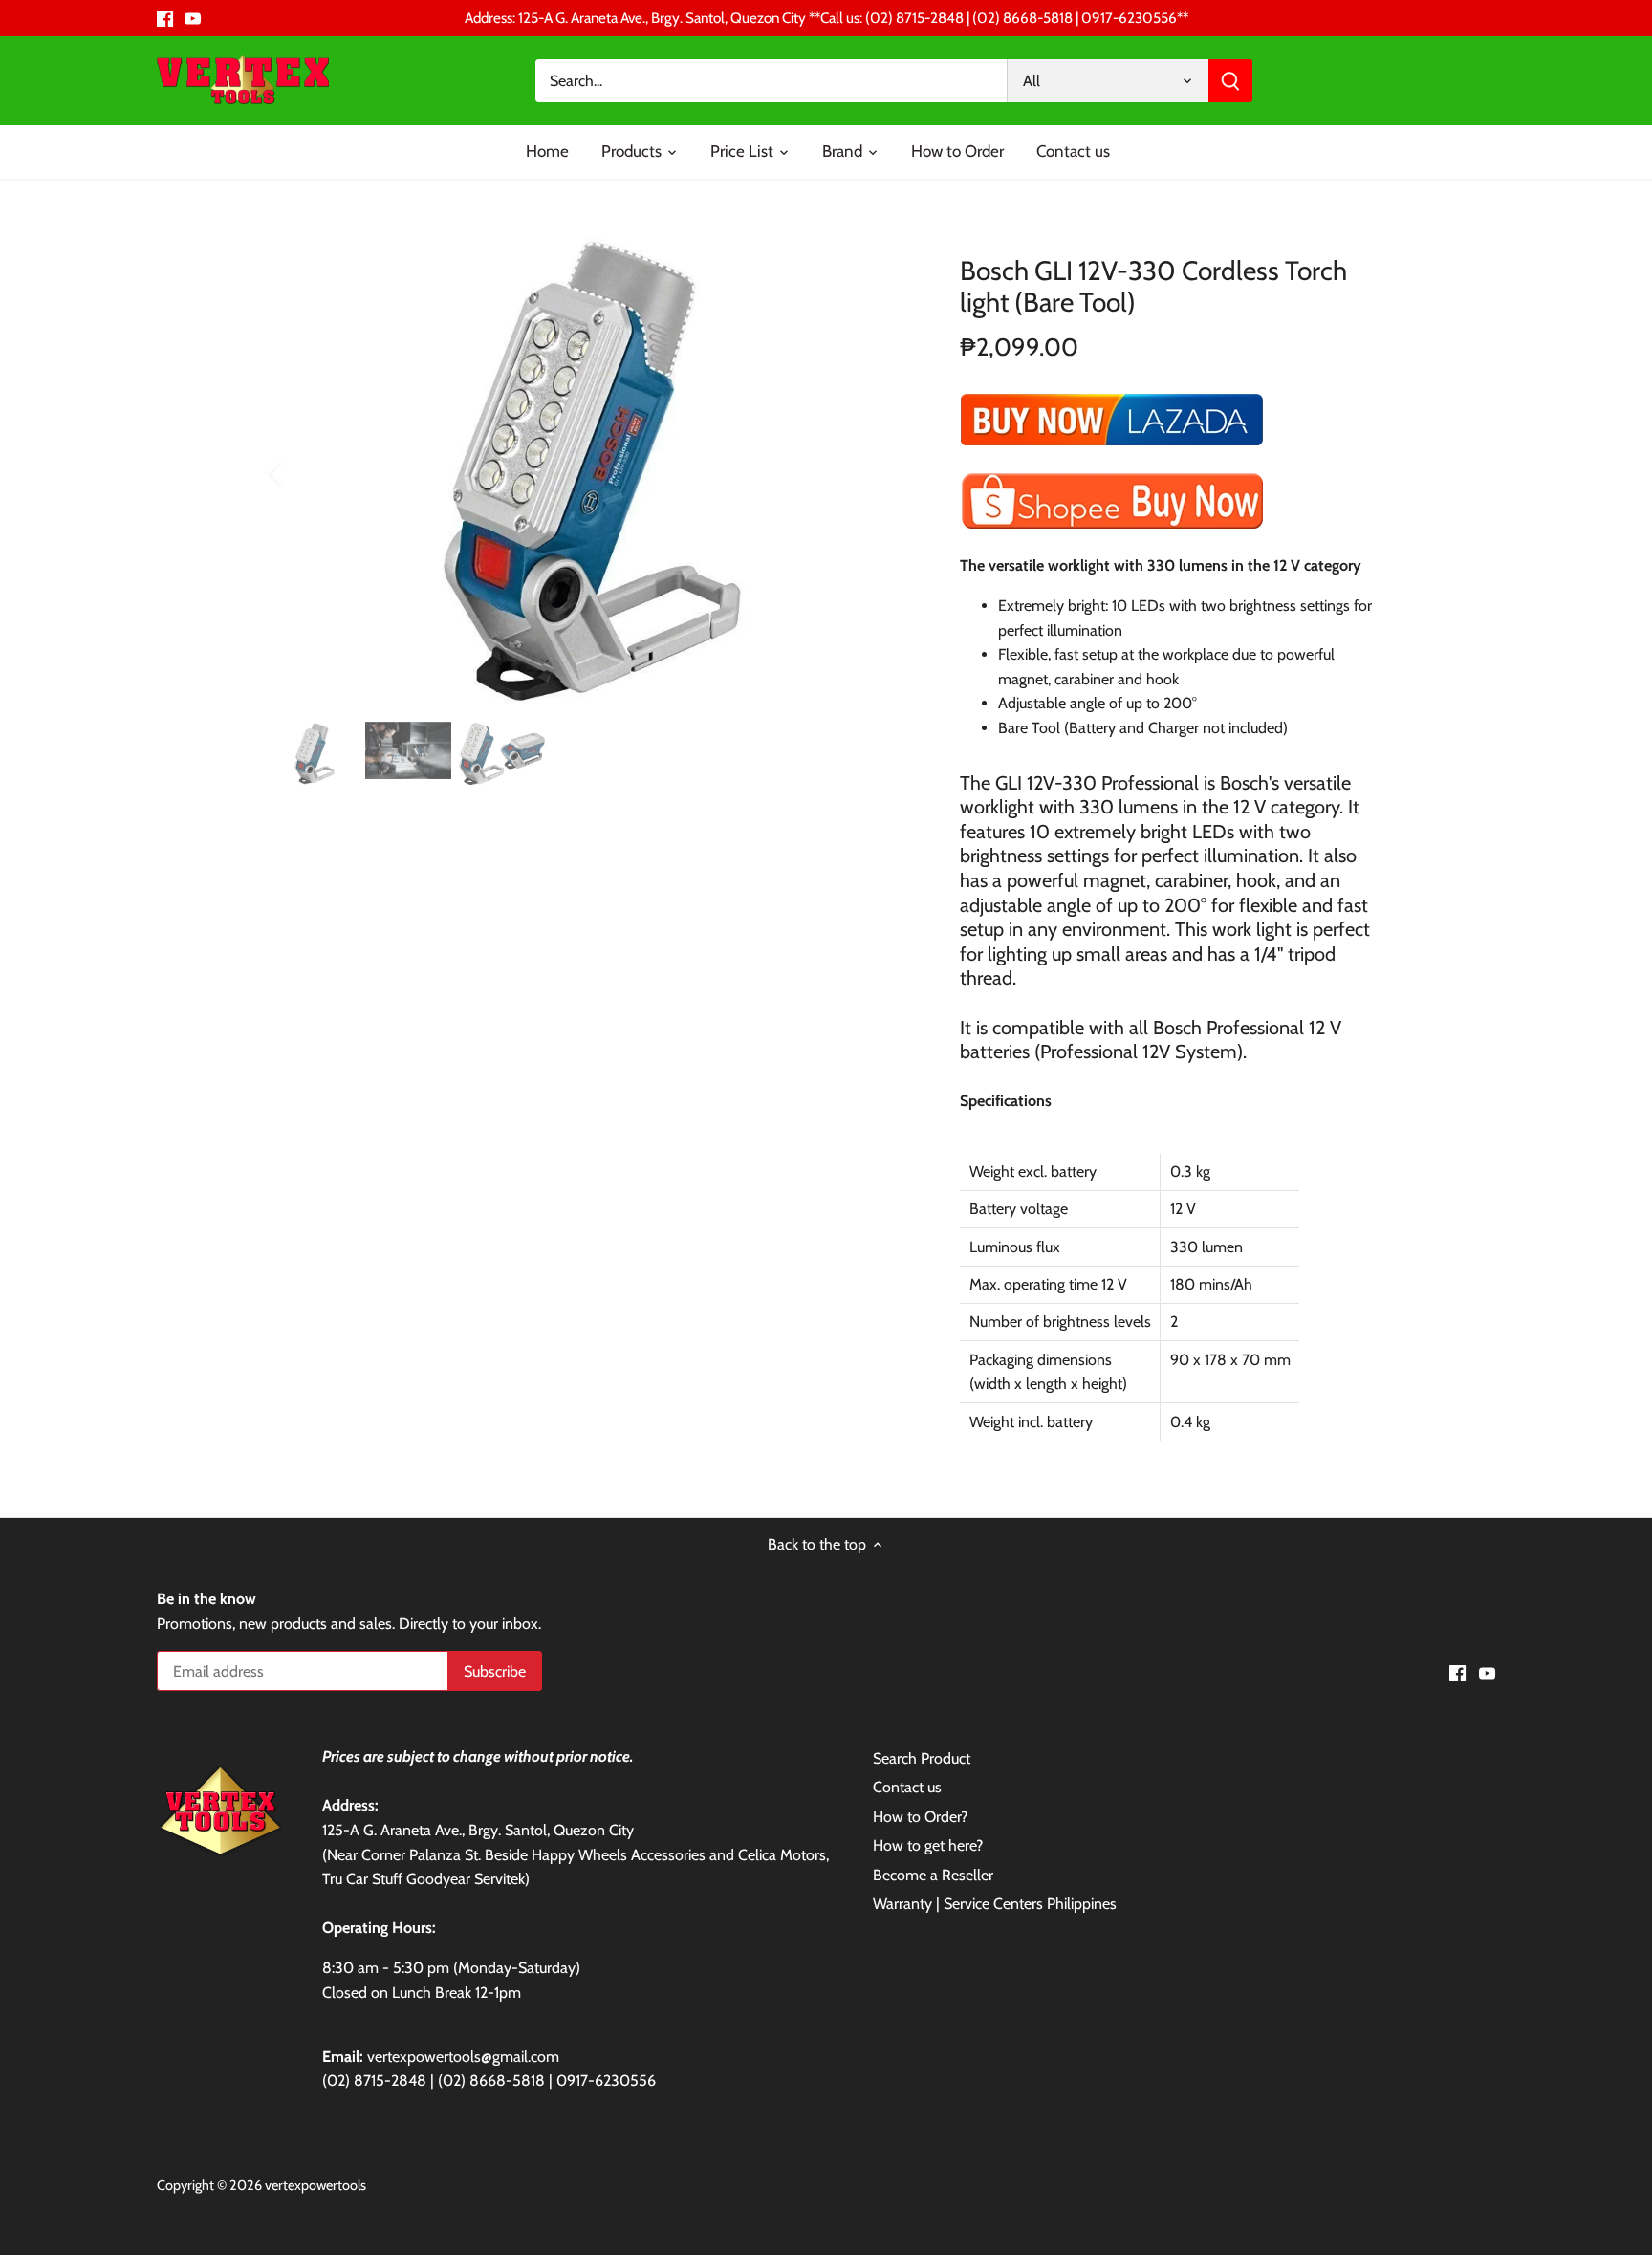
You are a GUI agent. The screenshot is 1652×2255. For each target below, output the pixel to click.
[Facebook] (165, 18)
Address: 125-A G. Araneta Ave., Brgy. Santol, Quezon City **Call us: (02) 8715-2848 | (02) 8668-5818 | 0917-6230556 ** (826, 18)
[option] (593, 473)
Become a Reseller (933, 1875)
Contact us (907, 1787)
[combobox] (772, 81)
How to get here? (928, 1845)
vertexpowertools (315, 2185)
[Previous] (300, 473)
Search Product (922, 1758)
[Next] (885, 473)
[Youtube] (193, 18)
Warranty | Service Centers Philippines (995, 1904)
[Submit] (1230, 81)
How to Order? (920, 1817)
